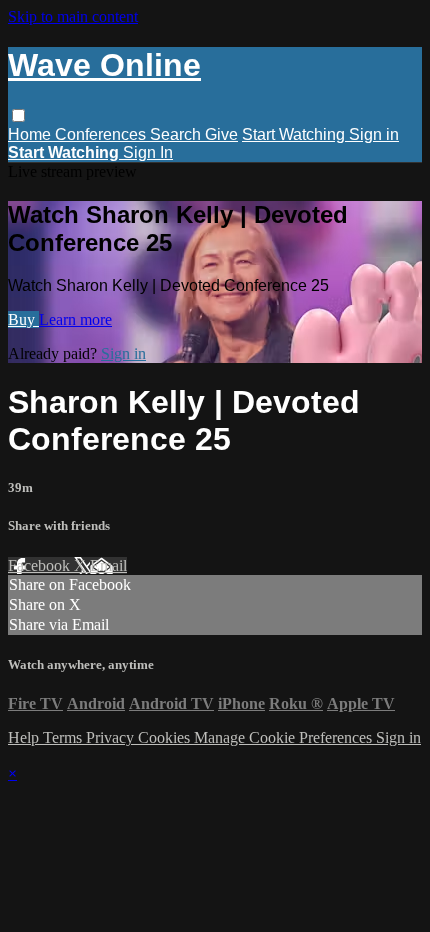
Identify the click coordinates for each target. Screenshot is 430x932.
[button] (18, 115)
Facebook (41, 565)
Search (177, 134)
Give (221, 134)
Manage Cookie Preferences (285, 737)
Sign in (374, 134)
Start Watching (295, 134)
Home (31, 134)
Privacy (112, 737)
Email (108, 565)
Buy (23, 319)
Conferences (102, 134)
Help (25, 737)
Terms (64, 737)
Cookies (166, 737)
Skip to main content (73, 16)
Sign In (148, 152)
